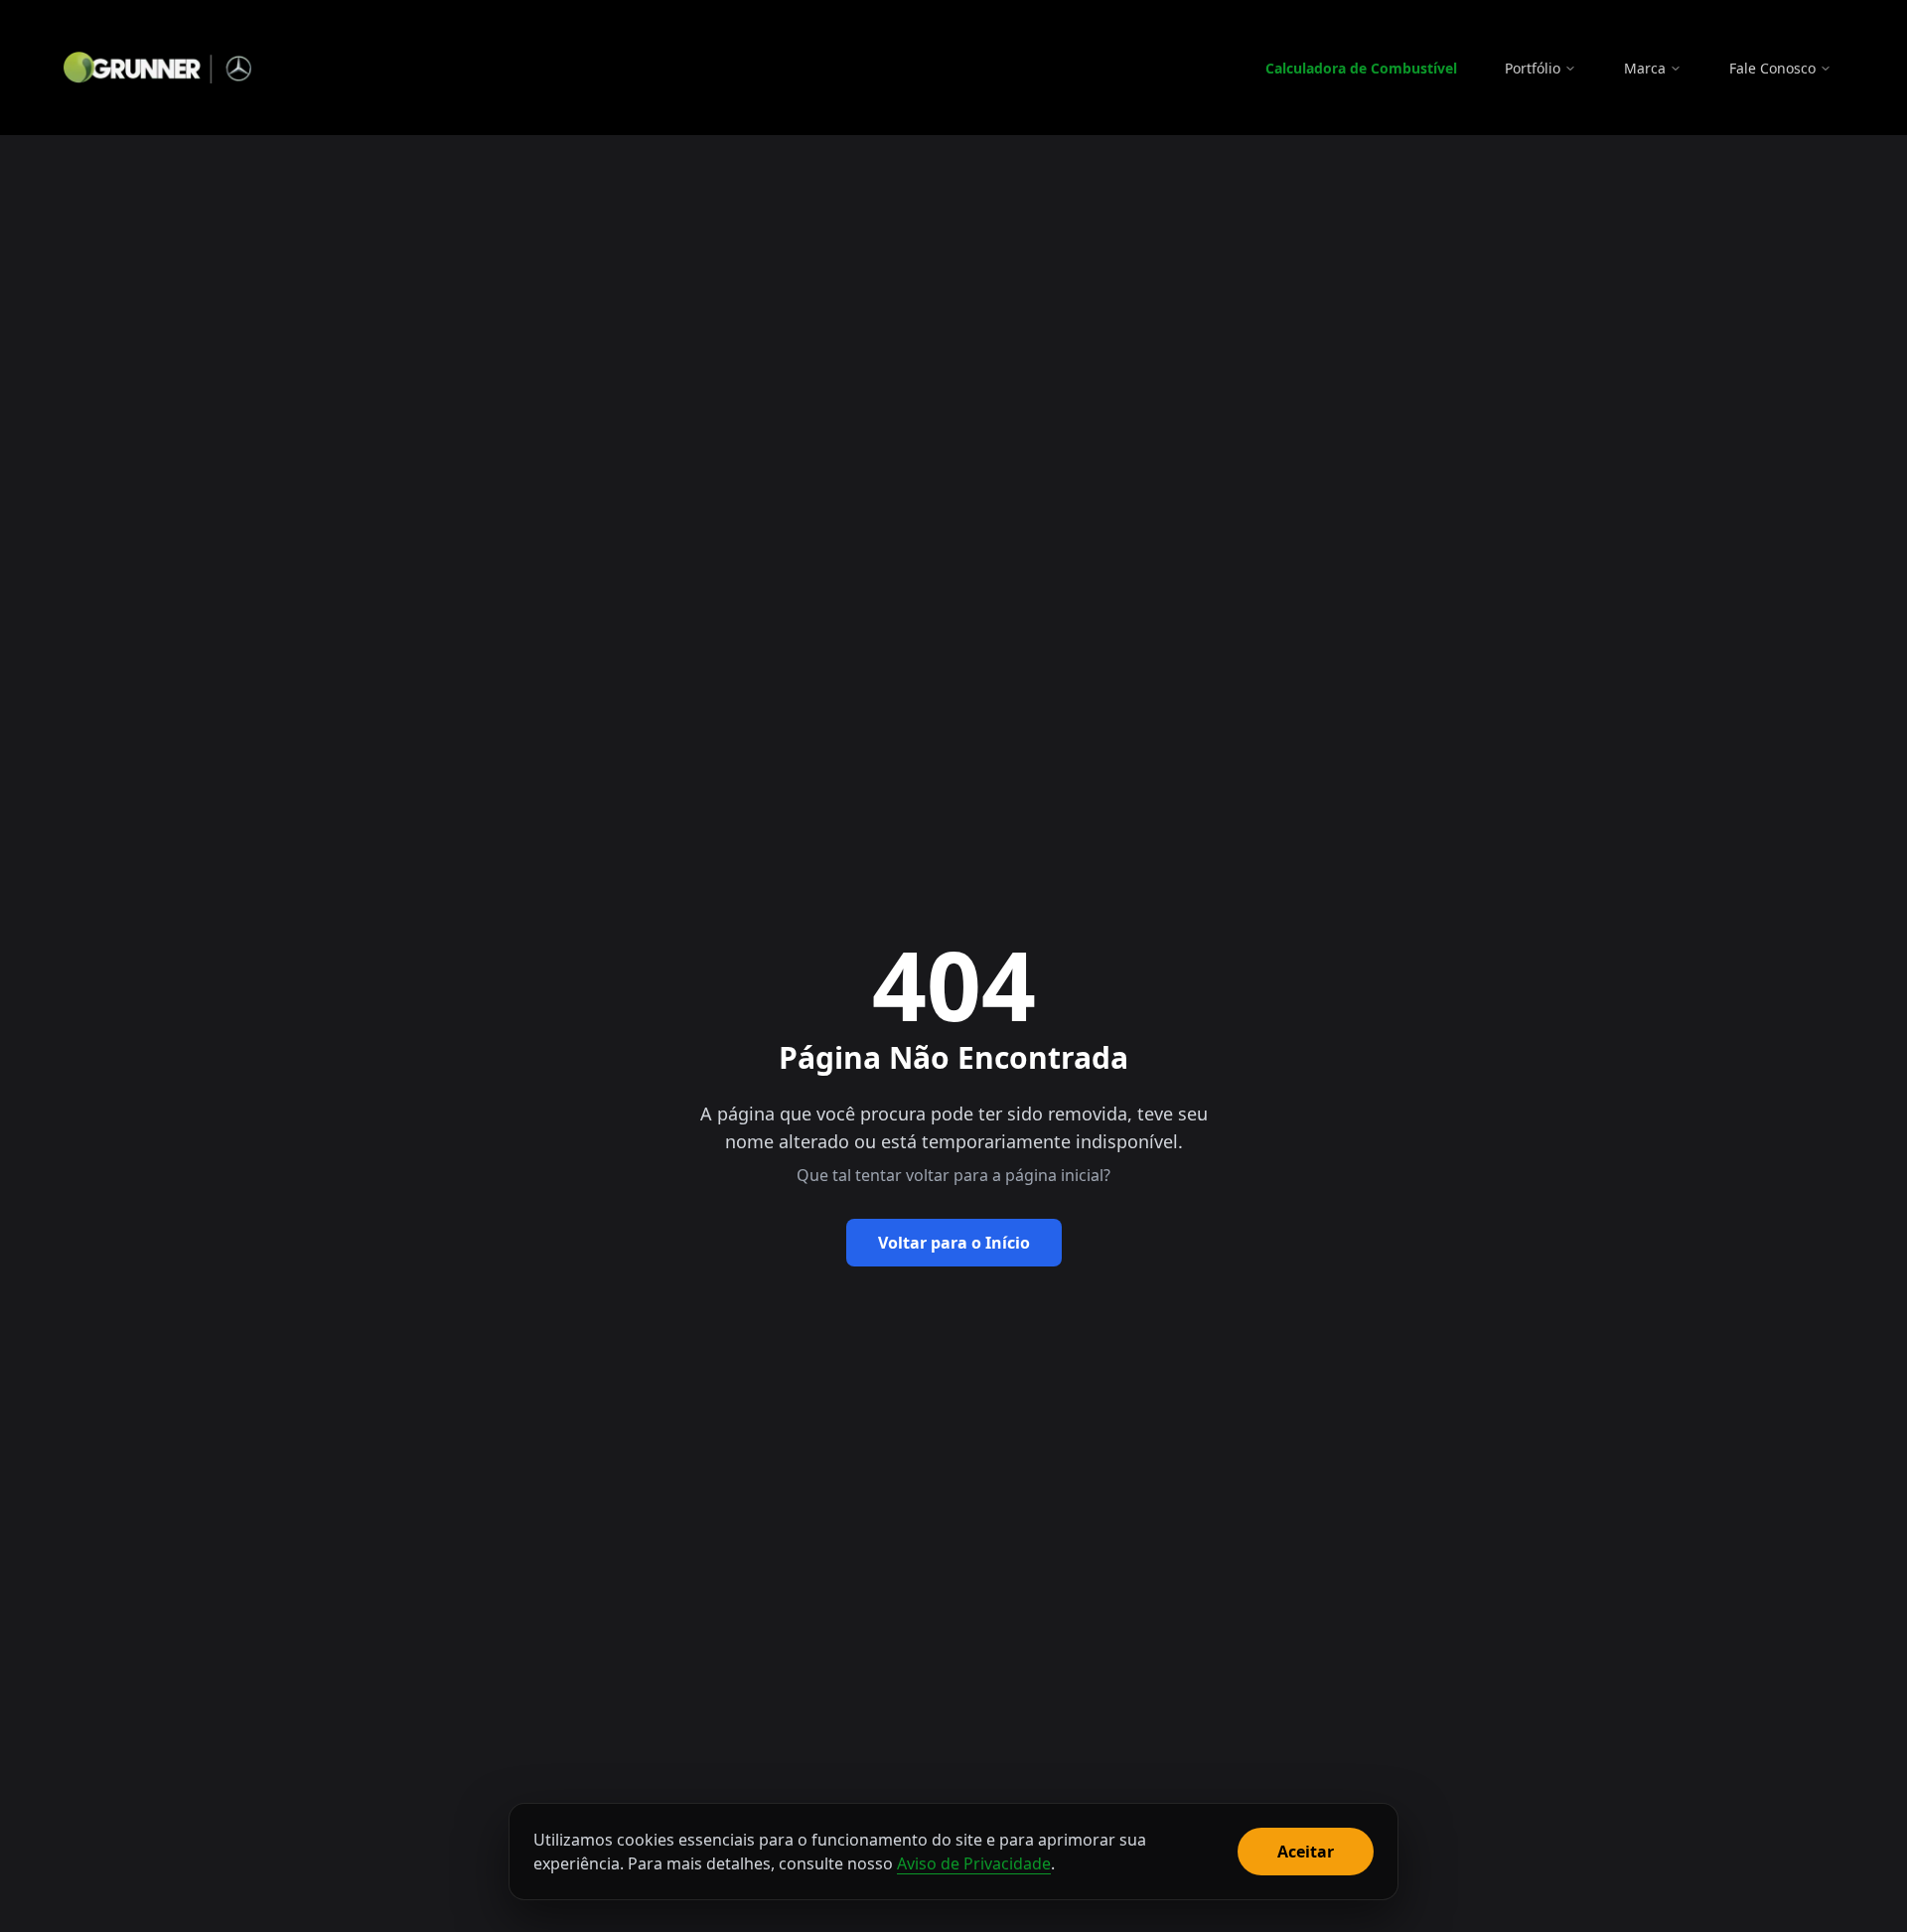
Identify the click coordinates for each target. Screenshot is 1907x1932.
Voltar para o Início (954, 1243)
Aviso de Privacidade (974, 1863)
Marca (1645, 68)
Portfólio (1533, 68)
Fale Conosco (1772, 68)
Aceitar (1306, 1852)
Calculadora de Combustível (1361, 68)
